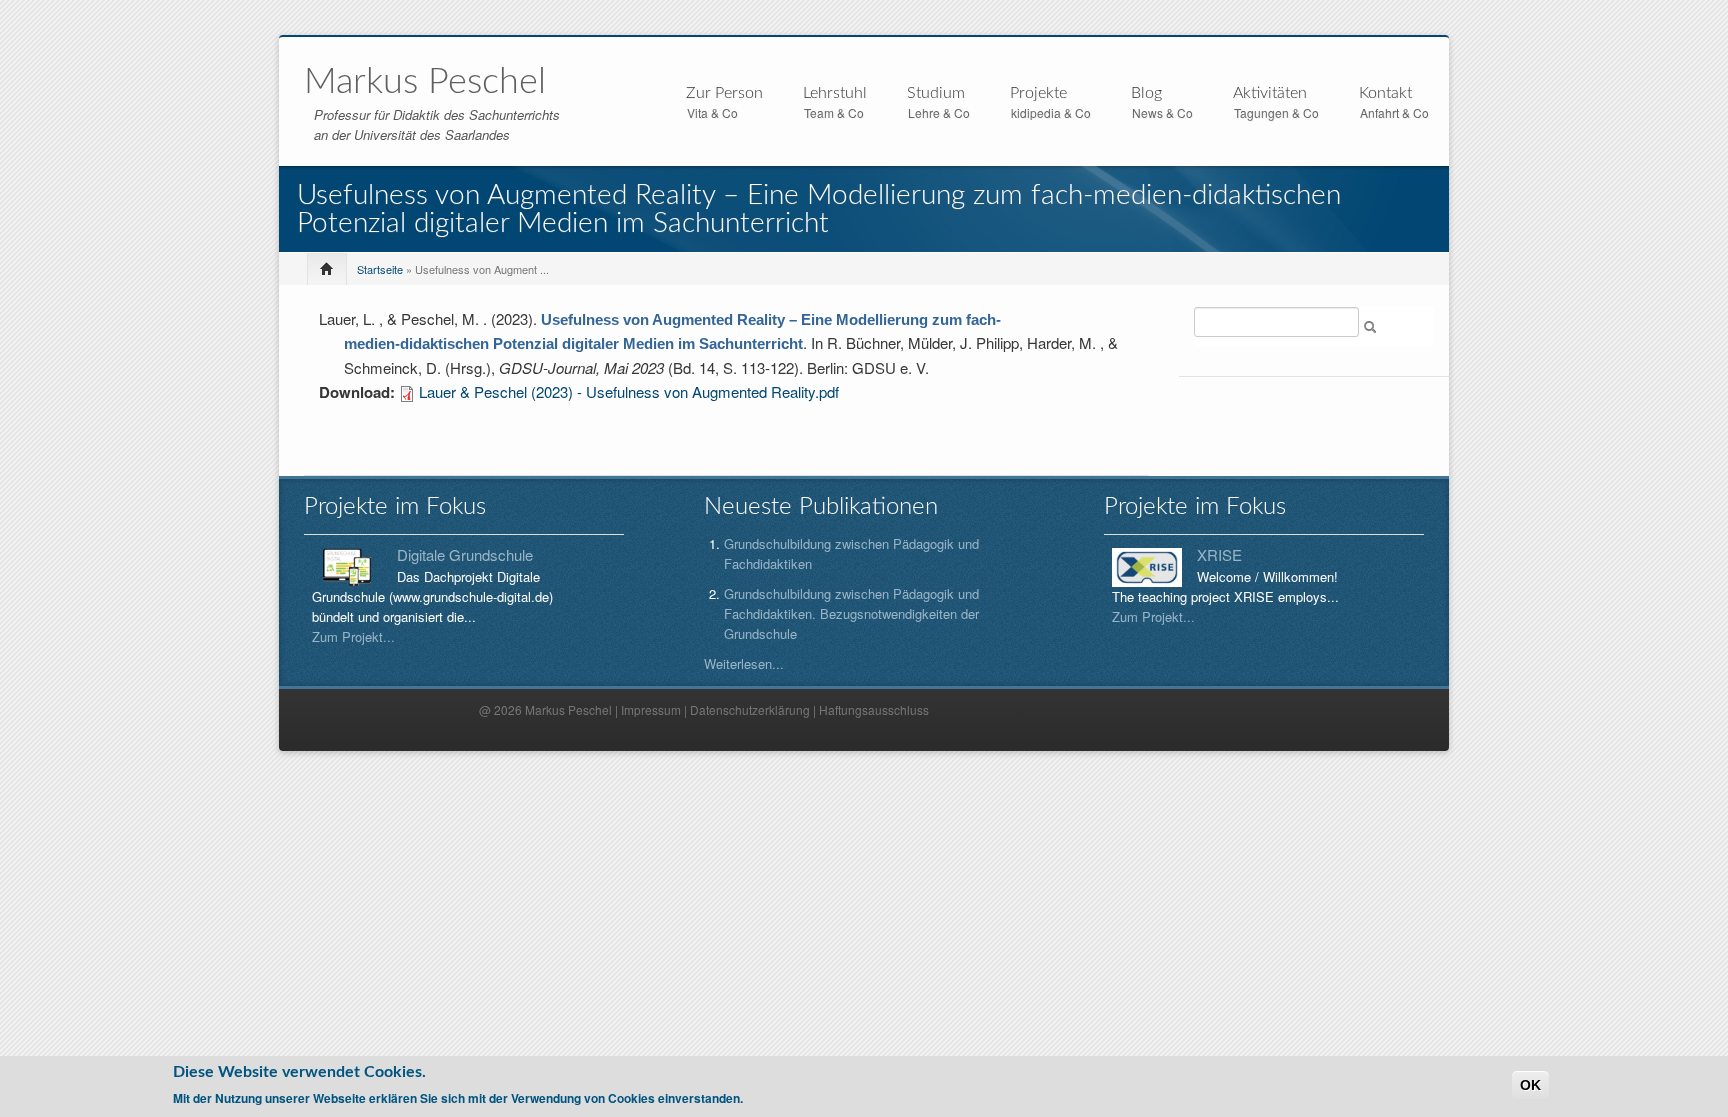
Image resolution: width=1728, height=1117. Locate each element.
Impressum (651, 709)
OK (1530, 1085)
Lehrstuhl (835, 94)
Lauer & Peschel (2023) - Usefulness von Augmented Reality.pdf (629, 391)
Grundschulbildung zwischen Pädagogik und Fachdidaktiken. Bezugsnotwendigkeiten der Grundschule (851, 613)
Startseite (380, 269)
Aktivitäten (1270, 94)
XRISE (1219, 554)
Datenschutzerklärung (750, 709)
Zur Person (724, 94)
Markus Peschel (425, 82)
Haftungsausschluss (874, 709)
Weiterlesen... (744, 663)
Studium (936, 94)
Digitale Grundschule (465, 554)
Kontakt (1385, 93)
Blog (1146, 93)
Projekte (1038, 94)
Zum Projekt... (353, 636)
